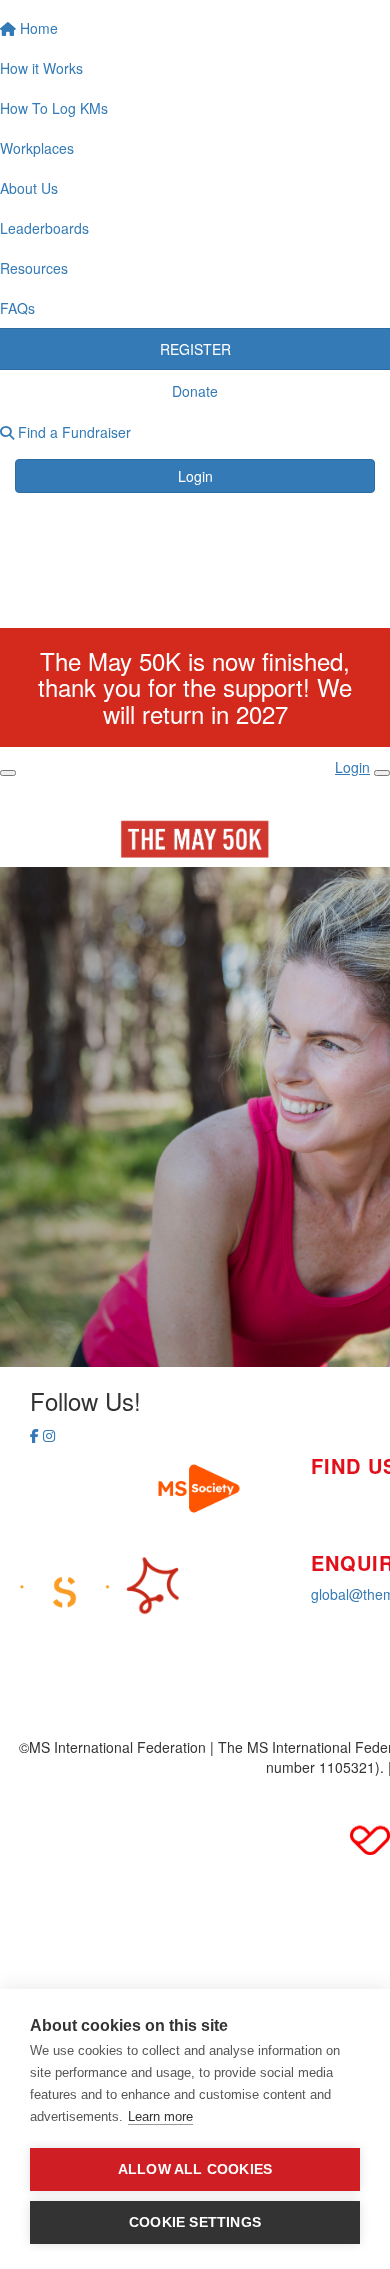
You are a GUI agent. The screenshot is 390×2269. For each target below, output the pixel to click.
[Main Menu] (8, 773)
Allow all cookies (195, 2169)
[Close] (382, 773)
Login (195, 476)
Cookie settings (195, 2222)
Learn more (160, 2116)
